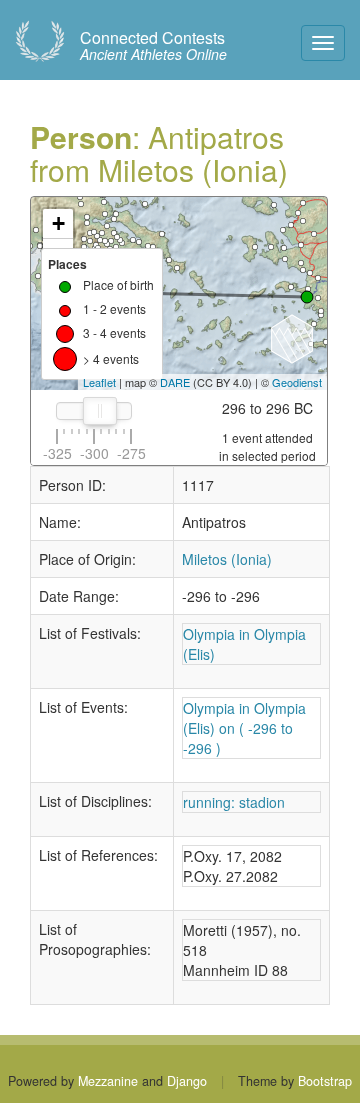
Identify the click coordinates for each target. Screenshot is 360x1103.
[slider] (100, 411)
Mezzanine (108, 1081)
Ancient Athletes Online (153, 46)
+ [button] (58, 223)
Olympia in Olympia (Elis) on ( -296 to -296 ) (244, 728)
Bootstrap (325, 1081)
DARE (175, 382)
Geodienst (297, 382)
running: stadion (234, 802)
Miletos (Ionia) (227, 559)
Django (187, 1081)
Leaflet (99, 382)
